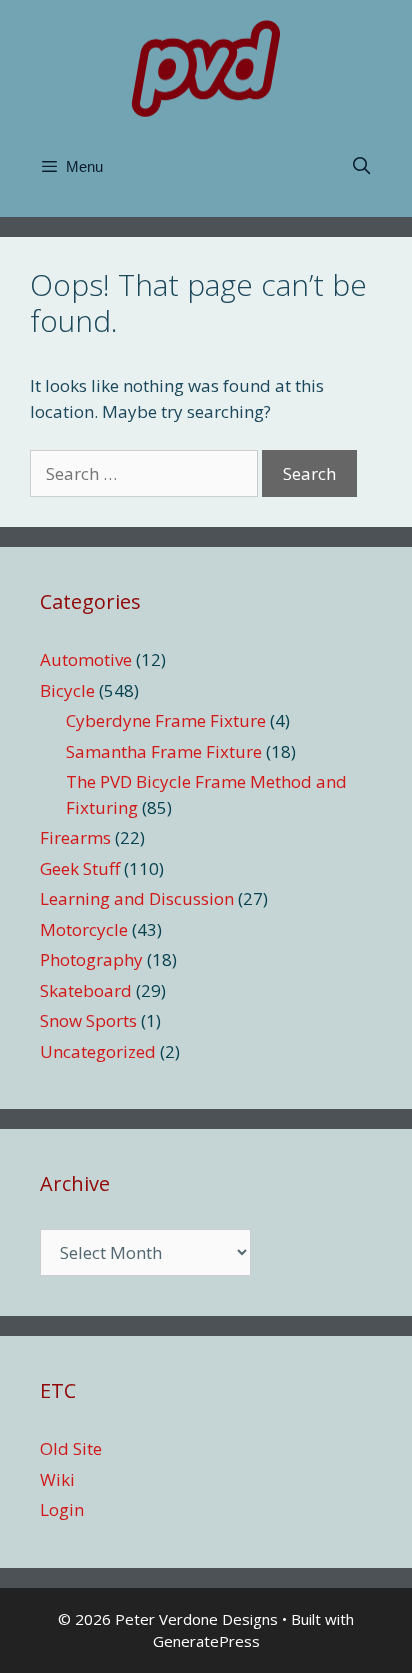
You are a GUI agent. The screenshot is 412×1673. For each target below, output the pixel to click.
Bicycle (67, 690)
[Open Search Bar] (361, 167)
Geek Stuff (80, 868)
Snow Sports (88, 1020)
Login (62, 1509)
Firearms (75, 837)
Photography (91, 959)
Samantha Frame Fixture (164, 751)
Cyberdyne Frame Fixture (166, 720)
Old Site (71, 1448)
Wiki (57, 1479)
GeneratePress (206, 1641)
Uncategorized (98, 1051)
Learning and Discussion (137, 898)
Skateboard (86, 990)
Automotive (86, 659)
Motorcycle (84, 929)
